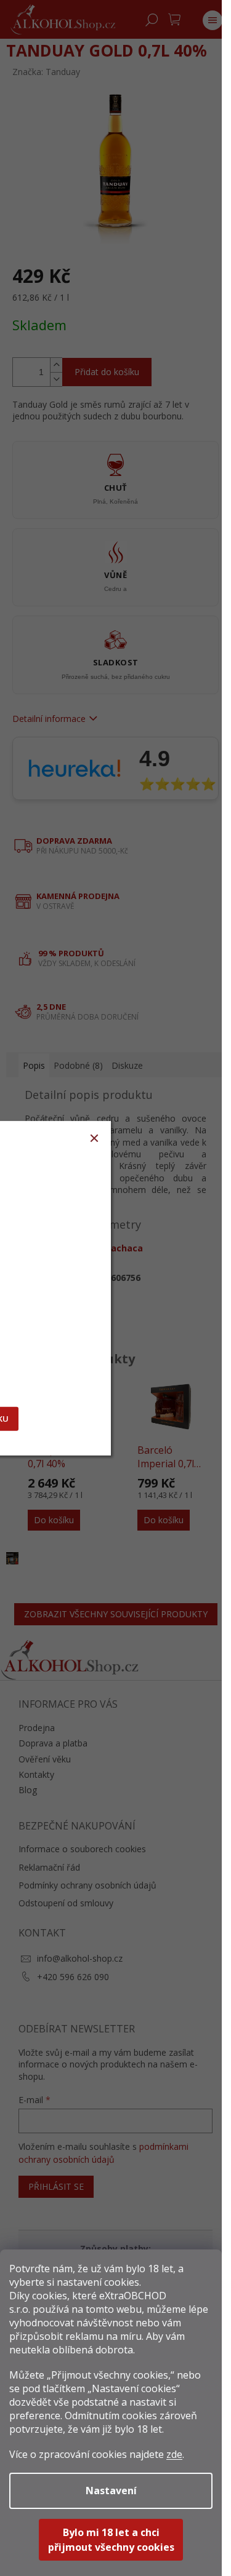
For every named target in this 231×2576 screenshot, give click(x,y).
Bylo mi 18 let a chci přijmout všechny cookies (111, 2540)
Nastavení (111, 2491)
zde (174, 2454)
